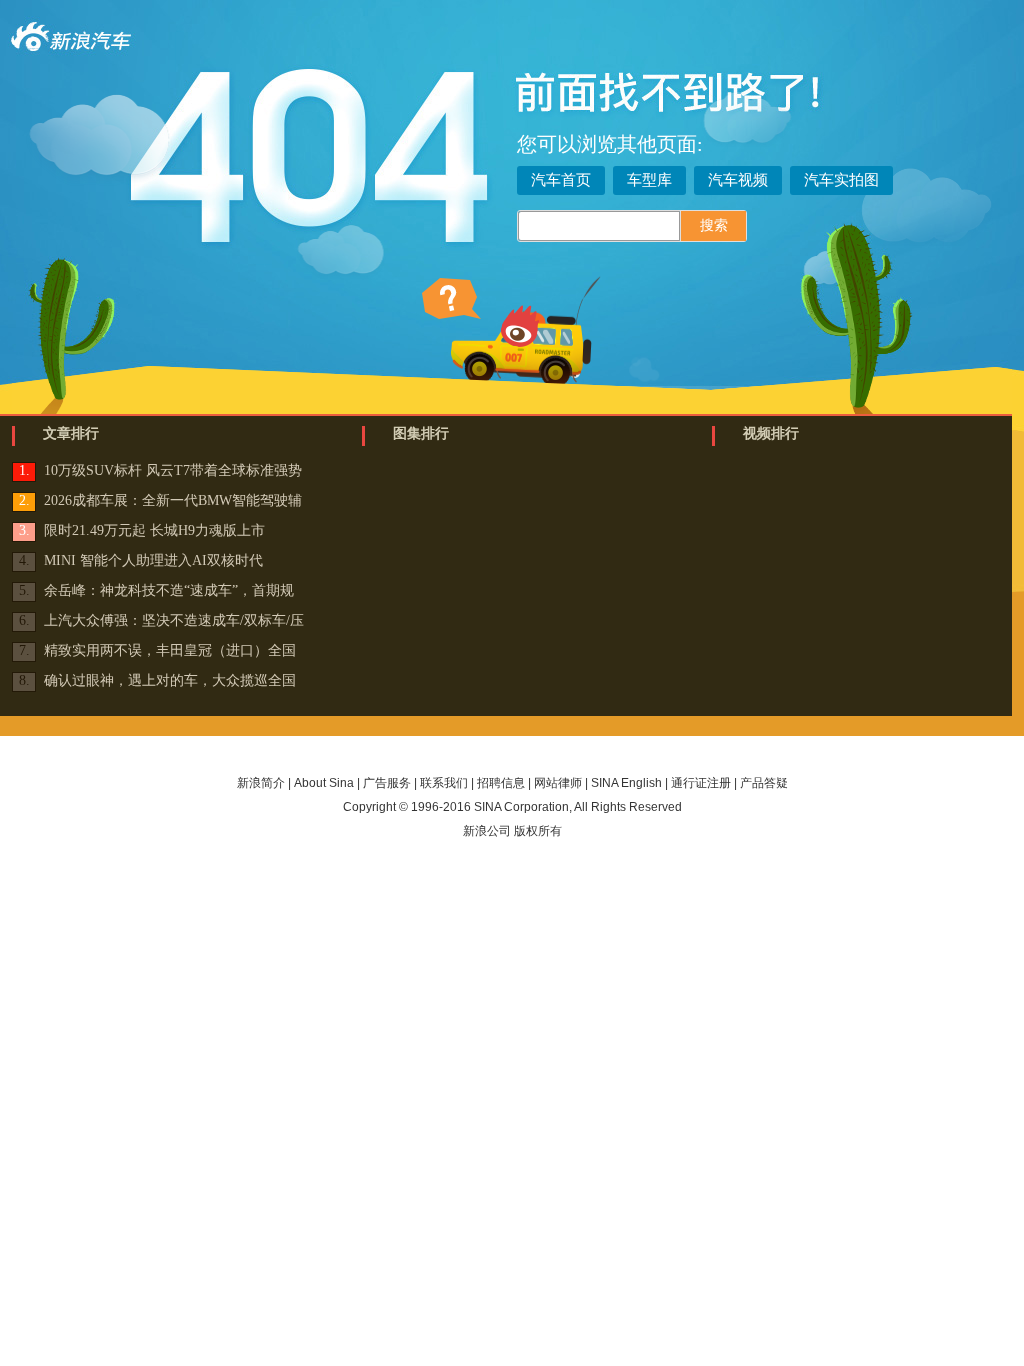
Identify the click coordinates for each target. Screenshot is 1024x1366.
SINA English (626, 783)
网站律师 (558, 783)
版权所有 (538, 831)
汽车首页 (561, 180)
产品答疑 (764, 783)
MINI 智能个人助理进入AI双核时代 (153, 560)
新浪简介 (261, 783)
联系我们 (444, 783)
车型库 (649, 180)
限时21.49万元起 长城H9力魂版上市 (154, 530)
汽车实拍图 (841, 180)
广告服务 (387, 783)
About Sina (324, 783)
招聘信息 (501, 783)
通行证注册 (701, 783)
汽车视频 (738, 180)
